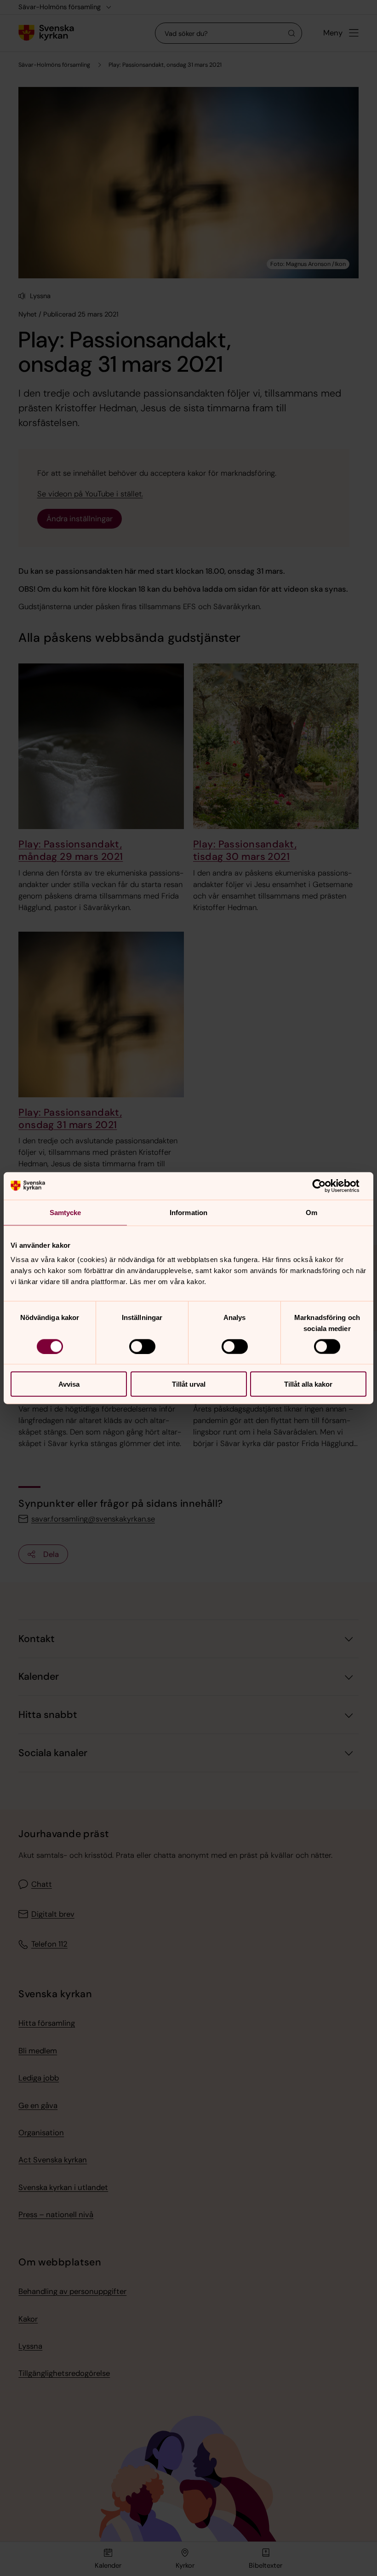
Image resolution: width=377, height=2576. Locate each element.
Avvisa (69, 1384)
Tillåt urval (189, 1384)
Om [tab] (311, 1212)
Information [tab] (188, 1212)
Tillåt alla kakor (308, 1384)
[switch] (142, 1346)
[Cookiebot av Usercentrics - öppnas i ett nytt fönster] (326, 1186)
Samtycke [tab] (66, 1212)
